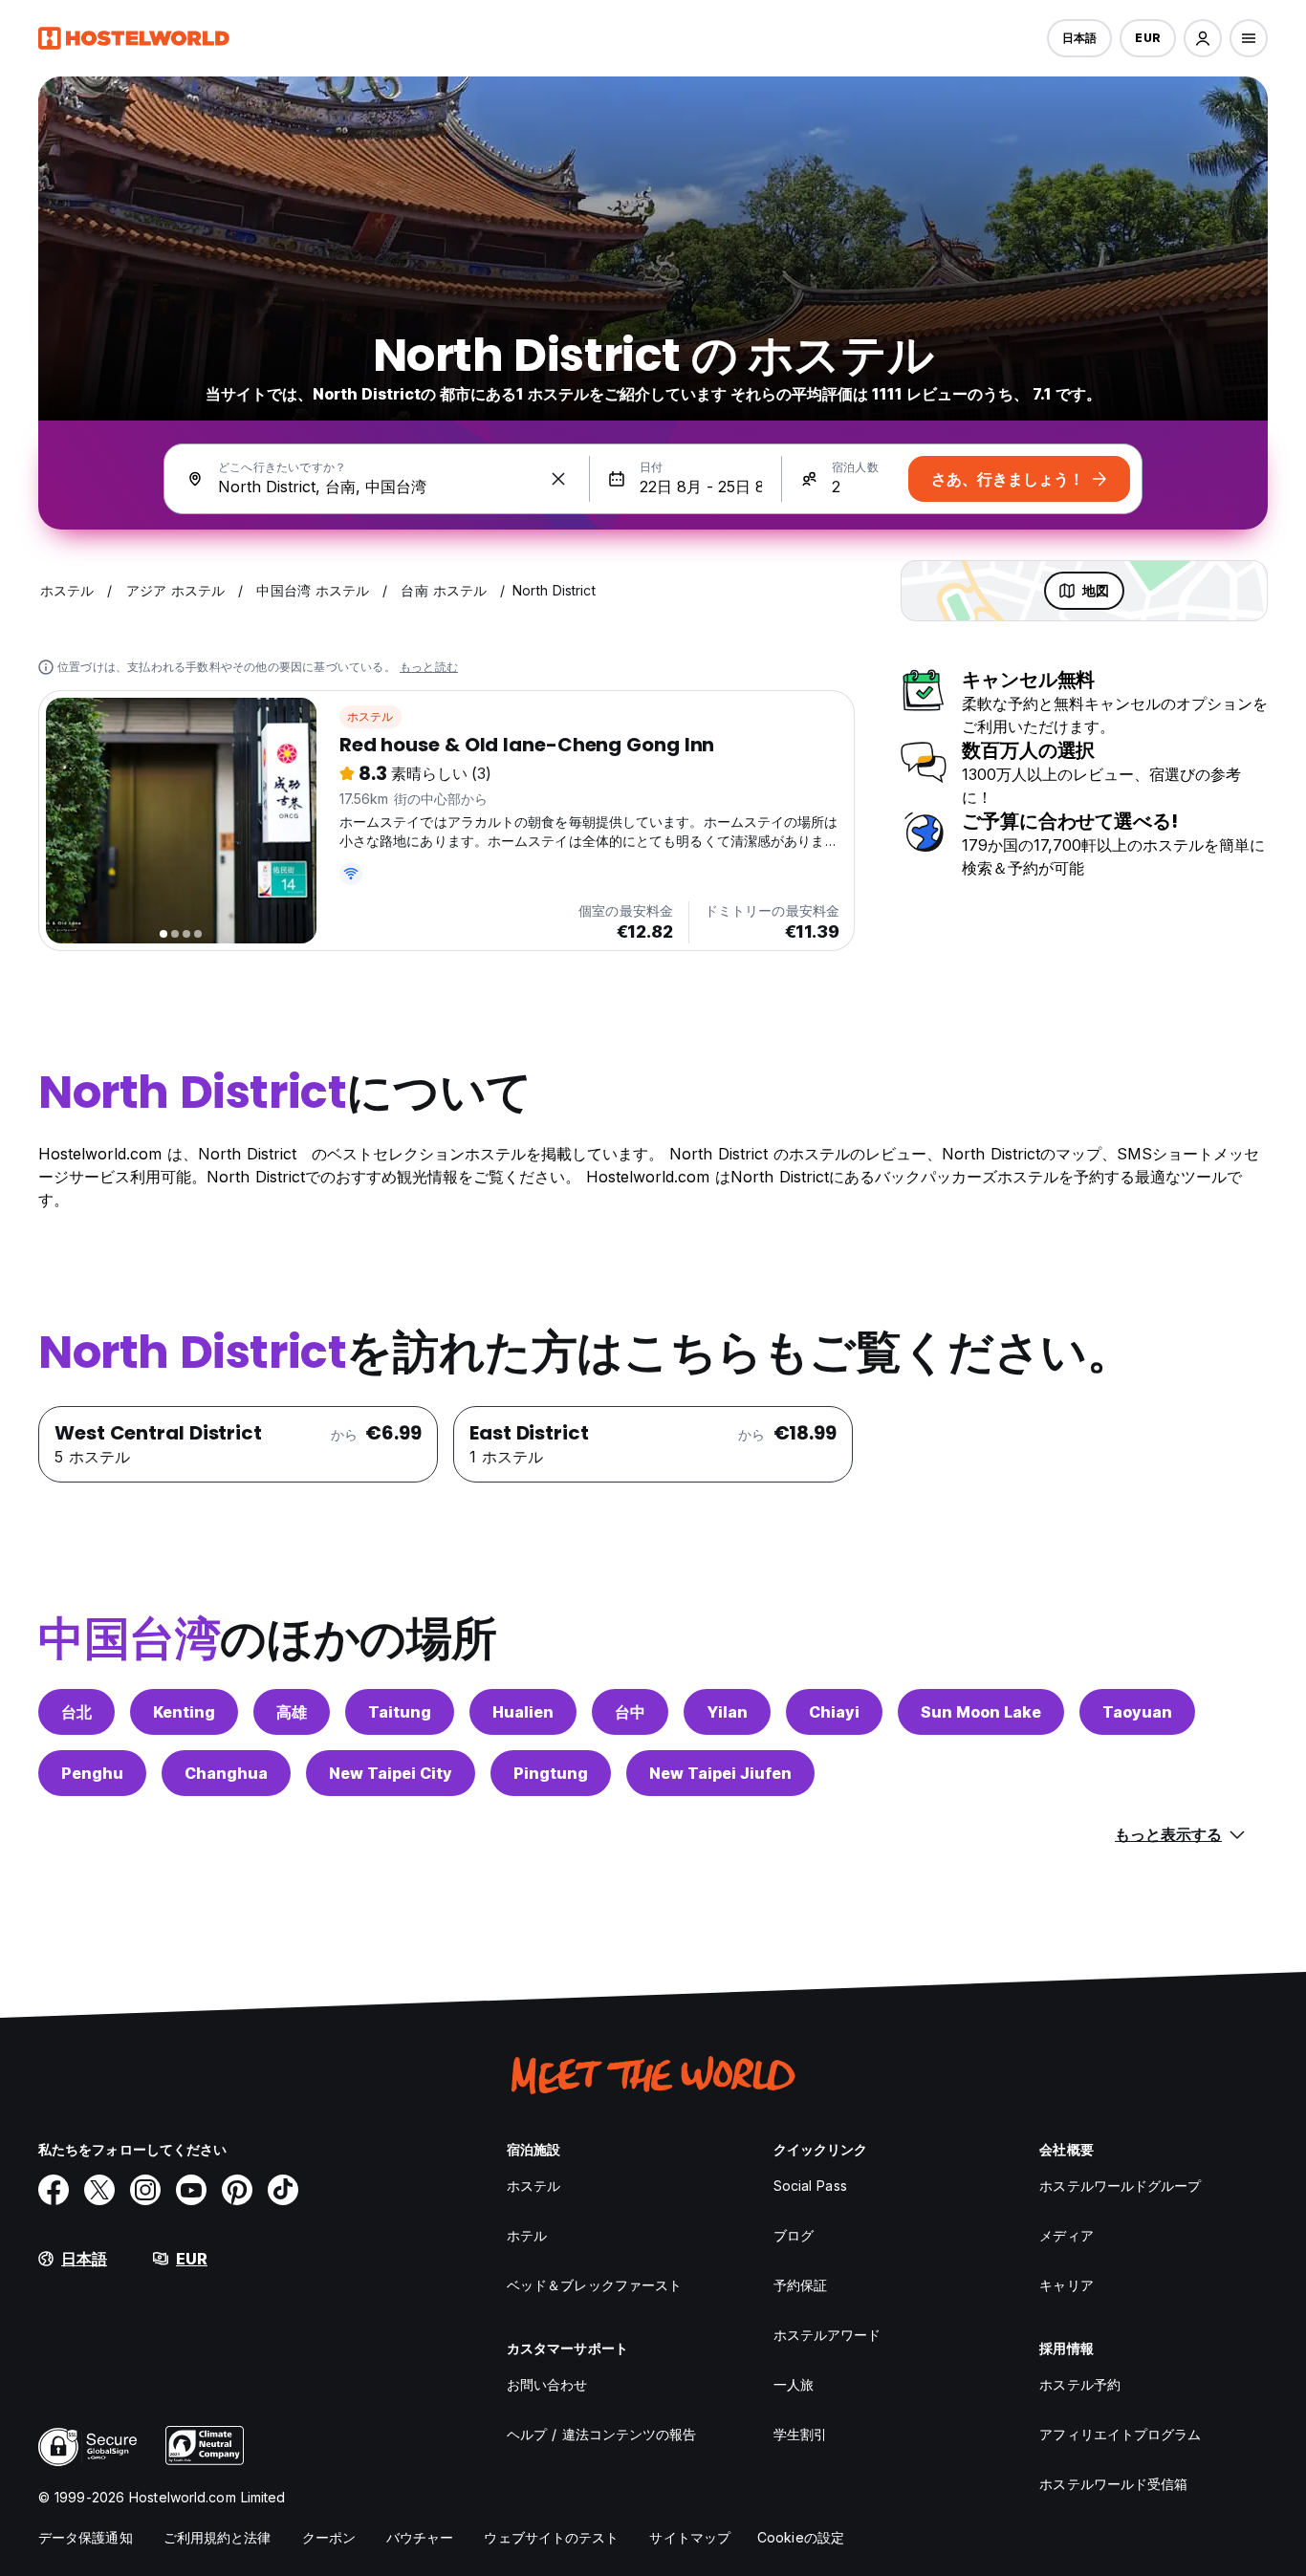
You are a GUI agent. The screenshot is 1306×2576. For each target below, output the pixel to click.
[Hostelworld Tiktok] (283, 2190)
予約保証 (800, 2285)
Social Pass (810, 2186)
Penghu (92, 1773)
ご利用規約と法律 (218, 2537)
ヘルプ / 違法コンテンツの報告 (602, 2434)
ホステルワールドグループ (1120, 2186)
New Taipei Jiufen (720, 1773)
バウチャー (420, 2537)
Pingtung (551, 1773)
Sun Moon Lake (981, 1712)
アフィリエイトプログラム (1120, 2434)
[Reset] (558, 479)
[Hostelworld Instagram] (145, 2190)
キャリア (1066, 2285)
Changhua (226, 1773)
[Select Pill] (1203, 38)
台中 (630, 1712)
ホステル (370, 716)
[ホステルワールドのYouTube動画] (191, 2190)
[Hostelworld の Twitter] (99, 2190)
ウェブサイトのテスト (551, 2537)
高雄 (292, 1712)
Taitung (400, 1712)
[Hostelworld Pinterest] (237, 2190)
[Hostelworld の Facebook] (54, 2190)
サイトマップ (690, 2537)
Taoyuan (1137, 1712)
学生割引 (800, 2434)
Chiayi (834, 1712)
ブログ (794, 2235)
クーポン (329, 2537)
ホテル (527, 2235)
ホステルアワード (827, 2335)
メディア (1066, 2235)
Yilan (727, 1712)
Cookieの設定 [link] (801, 2537)
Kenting (184, 1712)
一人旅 (794, 2384)
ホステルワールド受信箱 (1113, 2484)
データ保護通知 (86, 2537)
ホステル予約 (1080, 2384)
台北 (76, 1712)
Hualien (523, 1712)
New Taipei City (391, 1773)
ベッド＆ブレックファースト (594, 2285)
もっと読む (429, 667)
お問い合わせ (547, 2384)
